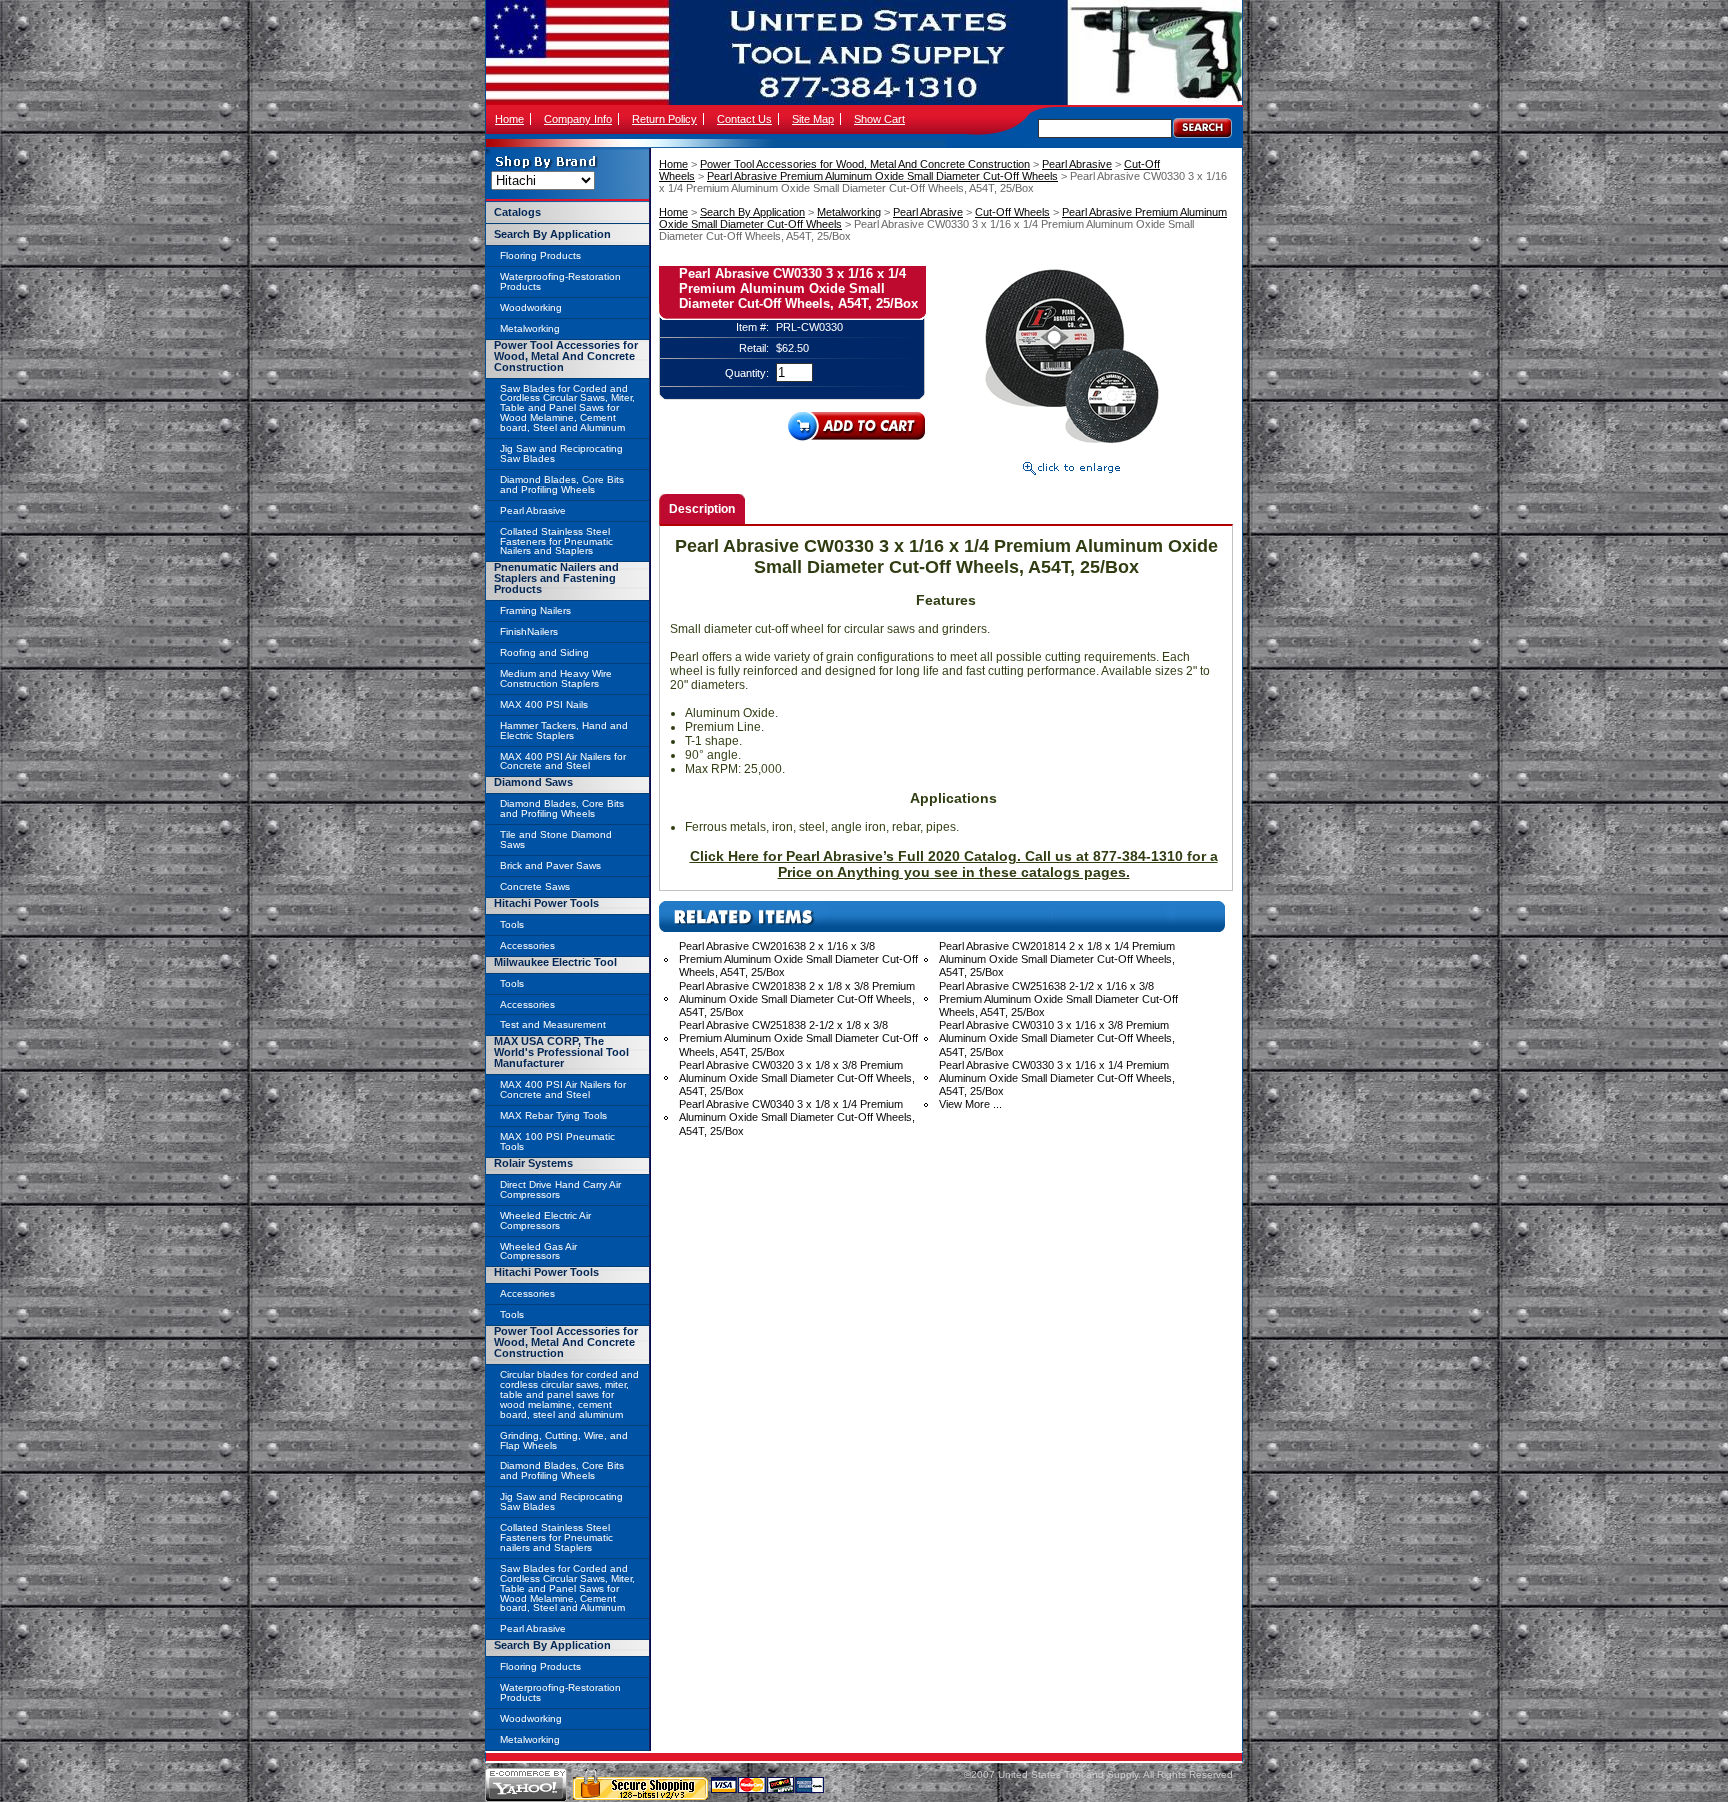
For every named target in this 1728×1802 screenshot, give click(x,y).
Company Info (578, 119)
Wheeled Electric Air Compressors (545, 1220)
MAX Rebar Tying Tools (553, 1115)
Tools (512, 924)
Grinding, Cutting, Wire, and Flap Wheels (564, 1440)
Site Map (813, 119)
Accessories (527, 945)
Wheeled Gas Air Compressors (538, 1251)
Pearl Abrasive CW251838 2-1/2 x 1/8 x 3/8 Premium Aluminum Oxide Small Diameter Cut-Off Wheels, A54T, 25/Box (798, 1038)
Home (509, 119)
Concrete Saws (535, 886)
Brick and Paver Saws (550, 865)
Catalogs (517, 212)
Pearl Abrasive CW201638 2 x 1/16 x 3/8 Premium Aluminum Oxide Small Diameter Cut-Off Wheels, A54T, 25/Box (798, 959)
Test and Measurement (553, 1024)
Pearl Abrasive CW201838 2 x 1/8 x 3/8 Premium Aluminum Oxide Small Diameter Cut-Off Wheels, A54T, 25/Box (797, 999)
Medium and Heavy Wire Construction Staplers (556, 678)
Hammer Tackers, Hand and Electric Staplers (564, 730)
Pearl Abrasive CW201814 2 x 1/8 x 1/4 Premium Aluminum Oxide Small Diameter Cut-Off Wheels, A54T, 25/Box (1057, 959)
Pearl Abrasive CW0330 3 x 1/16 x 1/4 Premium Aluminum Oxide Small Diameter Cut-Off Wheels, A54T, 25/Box (1057, 1078)
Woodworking (531, 307)
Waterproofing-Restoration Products (560, 281)
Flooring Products (540, 255)
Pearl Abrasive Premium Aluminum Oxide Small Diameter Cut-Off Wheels (882, 176)
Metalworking (849, 212)
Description (702, 509)
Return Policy (664, 119)
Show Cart (879, 119)
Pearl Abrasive (1077, 164)
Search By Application (752, 212)
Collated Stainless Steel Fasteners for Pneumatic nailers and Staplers (556, 1537)
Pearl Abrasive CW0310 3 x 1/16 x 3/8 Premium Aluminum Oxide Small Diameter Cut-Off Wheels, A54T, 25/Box (1057, 1038)
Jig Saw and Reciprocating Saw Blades (561, 453)
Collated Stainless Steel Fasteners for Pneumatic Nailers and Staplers (556, 541)
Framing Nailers (535, 610)
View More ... (970, 1104)
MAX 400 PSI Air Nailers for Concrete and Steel (563, 761)
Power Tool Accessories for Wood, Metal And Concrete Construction (865, 164)
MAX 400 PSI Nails (544, 704)
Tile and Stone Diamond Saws (556, 839)
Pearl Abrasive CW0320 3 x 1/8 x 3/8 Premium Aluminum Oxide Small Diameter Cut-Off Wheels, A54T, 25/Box (797, 1078)
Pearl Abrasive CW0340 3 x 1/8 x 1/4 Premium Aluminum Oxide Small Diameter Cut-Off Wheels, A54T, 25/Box (797, 1117)
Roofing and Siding (544, 652)
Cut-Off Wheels (1012, 212)
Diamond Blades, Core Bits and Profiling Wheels (562, 484)
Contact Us (744, 119)
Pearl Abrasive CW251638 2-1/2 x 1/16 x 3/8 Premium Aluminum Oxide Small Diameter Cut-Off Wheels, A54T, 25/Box (1058, 999)
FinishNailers (529, 631)
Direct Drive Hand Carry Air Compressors (560, 1189)
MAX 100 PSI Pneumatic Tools (557, 1141)
